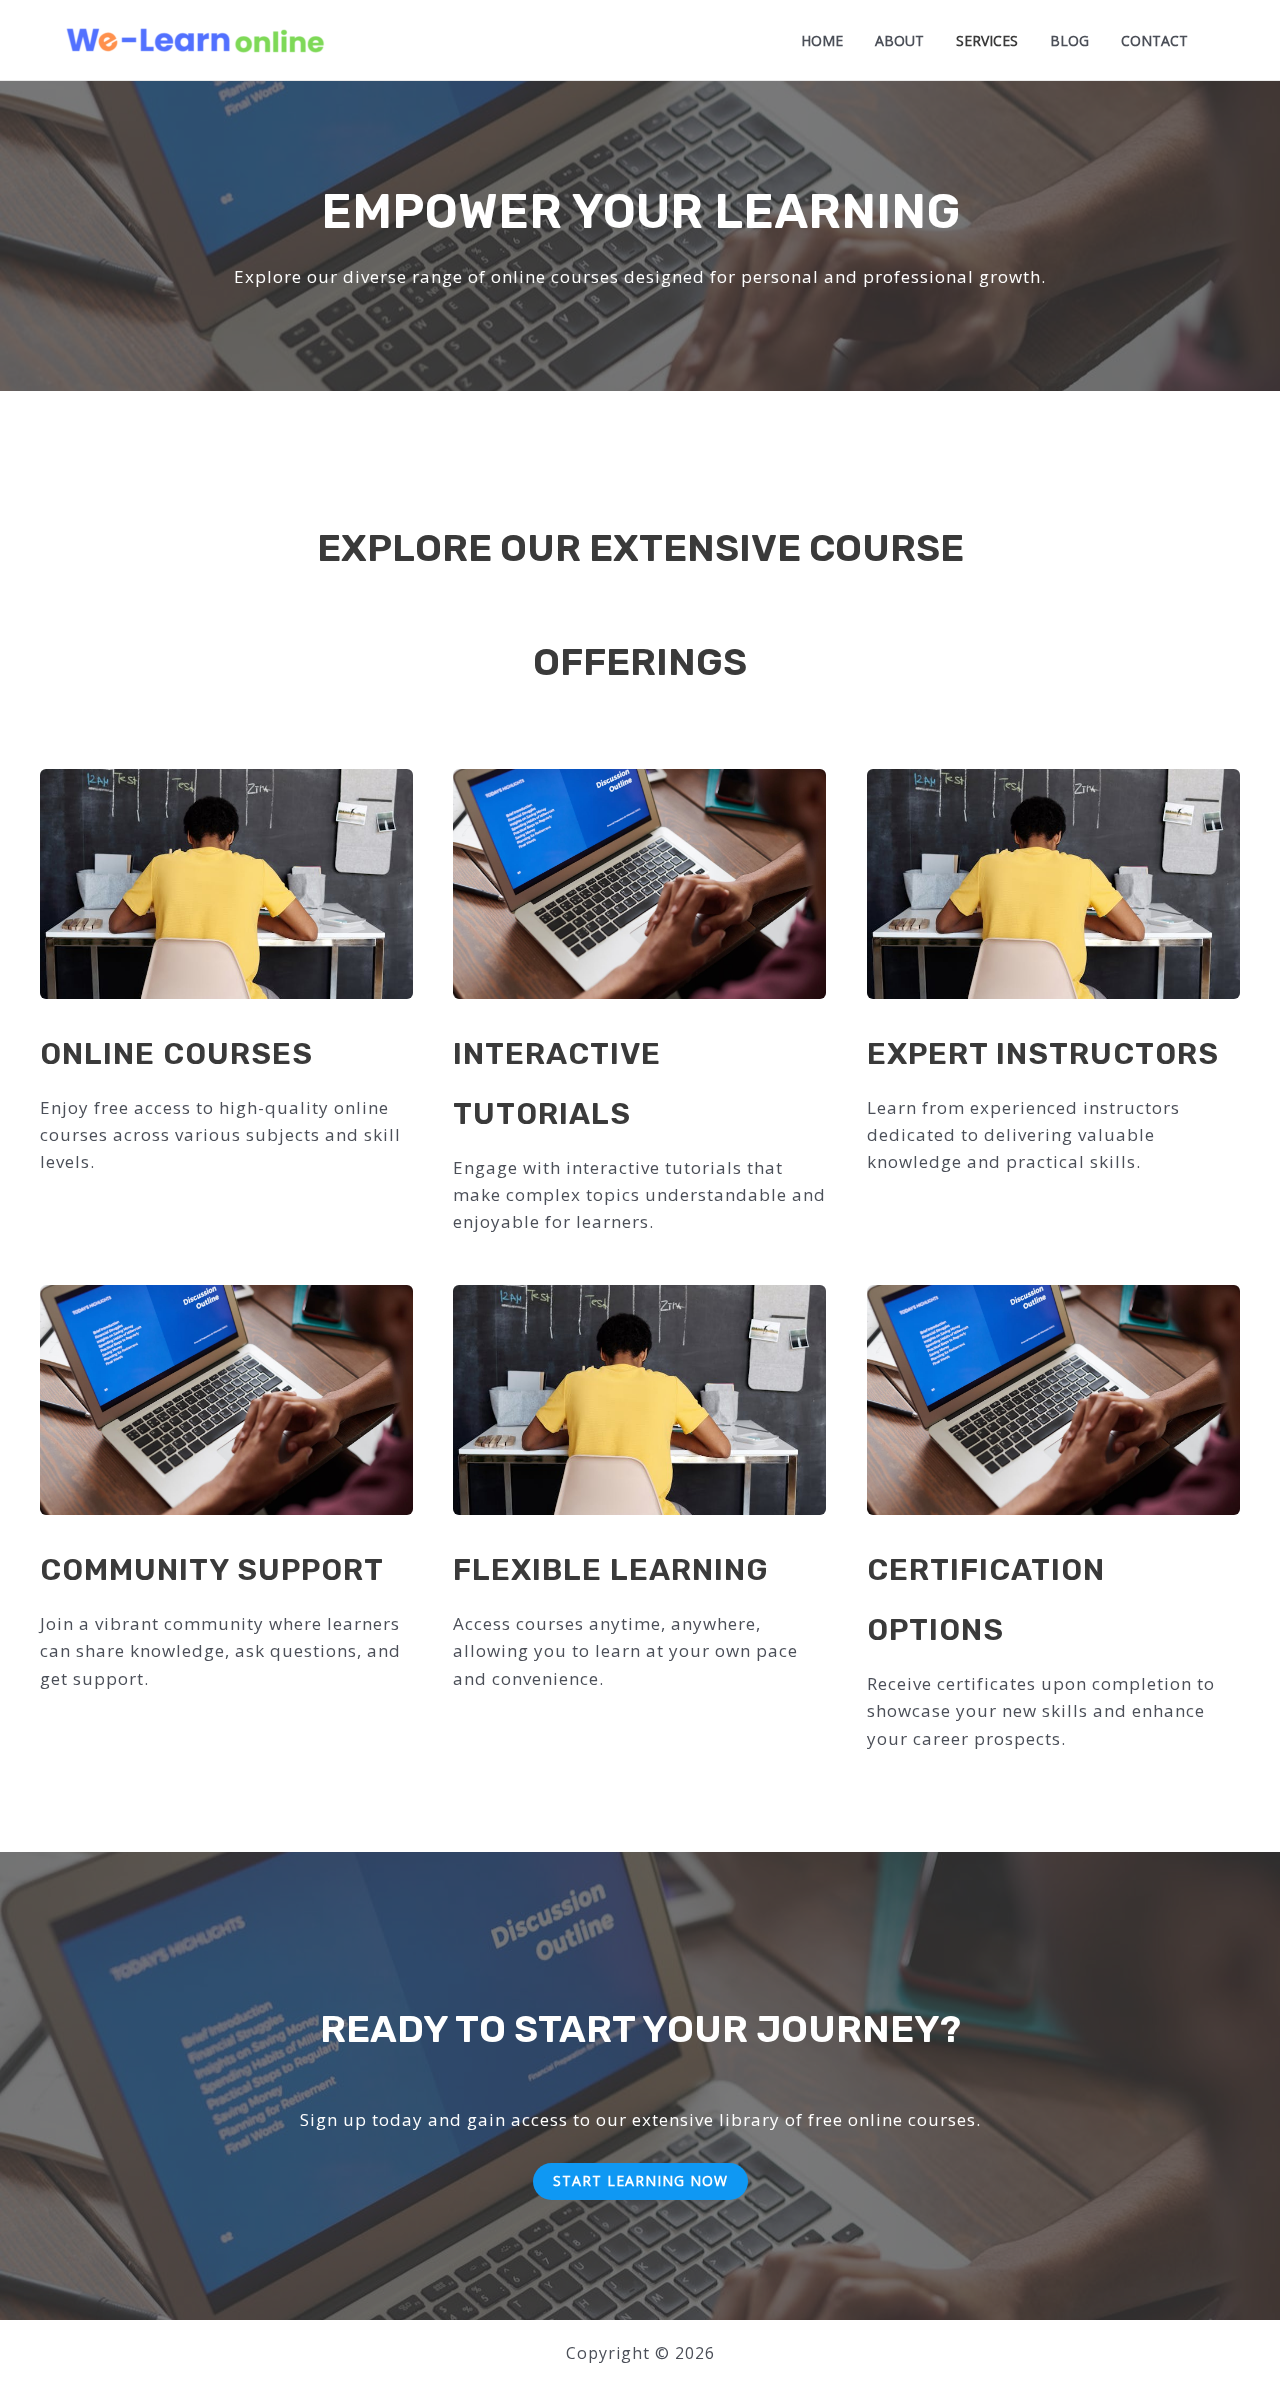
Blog (1069, 41)
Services (987, 41)
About (899, 41)
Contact (1154, 41)
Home (822, 41)
